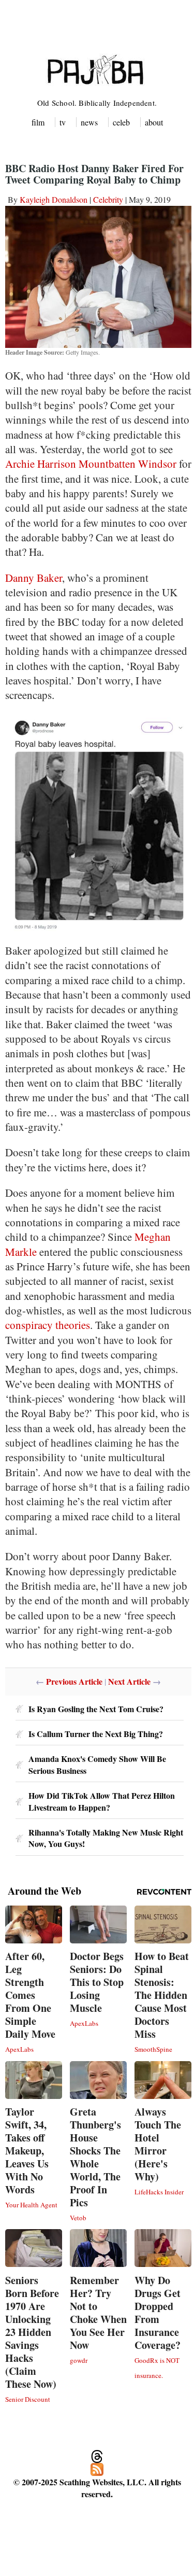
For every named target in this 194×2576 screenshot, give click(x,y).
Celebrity (108, 199)
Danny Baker (34, 578)
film (38, 122)
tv (63, 122)
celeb (121, 122)
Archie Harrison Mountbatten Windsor (91, 464)
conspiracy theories (48, 1325)
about (154, 122)
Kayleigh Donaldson (54, 199)
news (89, 122)
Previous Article (74, 1681)
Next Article (129, 1681)
